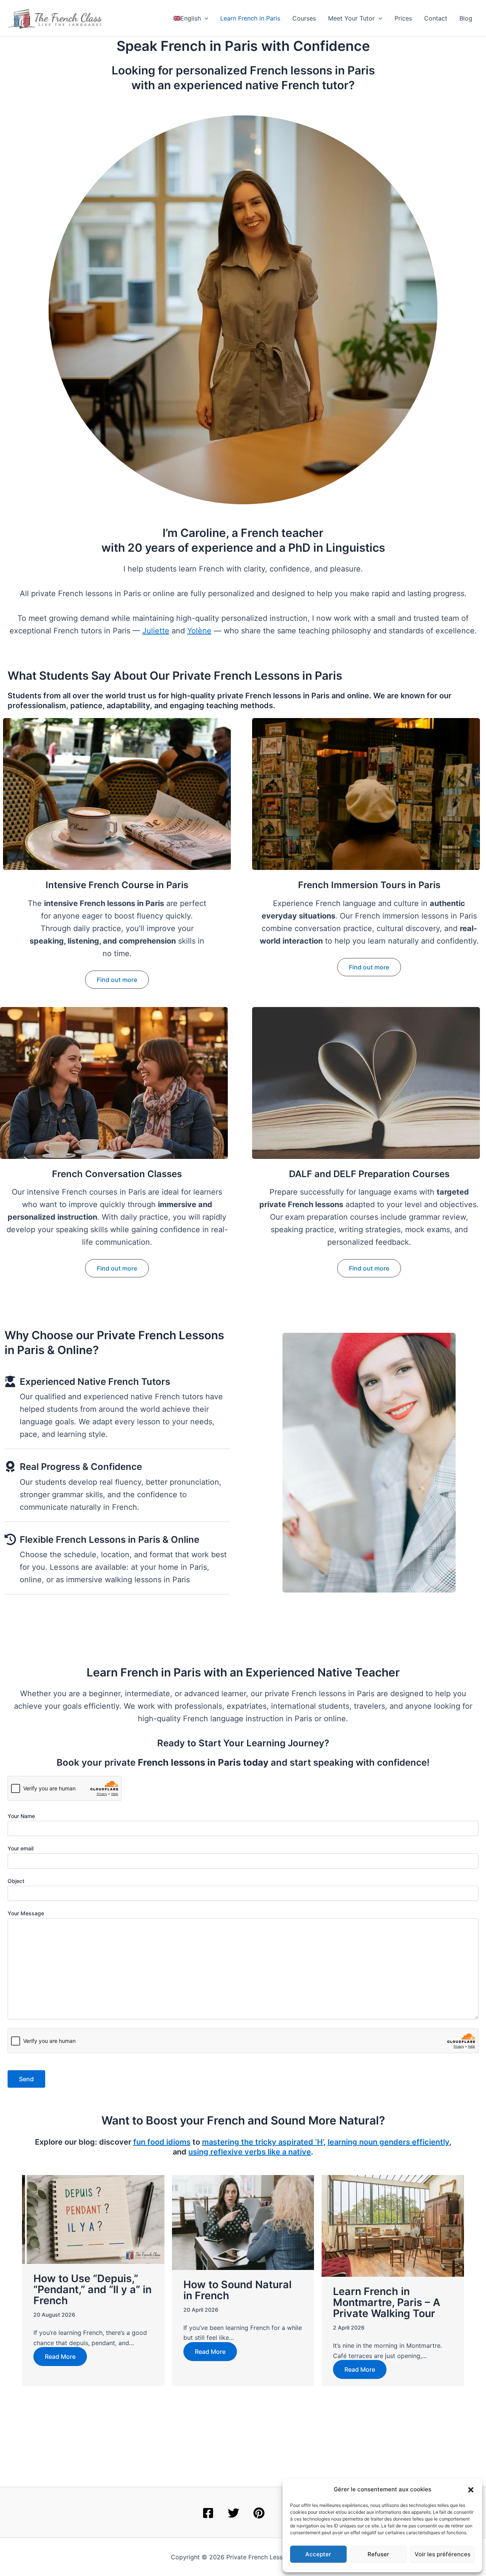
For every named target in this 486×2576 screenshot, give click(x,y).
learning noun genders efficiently (388, 2142)
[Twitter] (234, 2513)
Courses (304, 18)
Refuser (378, 2554)
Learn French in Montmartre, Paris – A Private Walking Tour (387, 2302)
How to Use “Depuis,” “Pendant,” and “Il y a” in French (92, 2290)
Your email (21, 1848)
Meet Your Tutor (351, 18)
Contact (436, 18)
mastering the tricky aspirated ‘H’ (263, 2142)
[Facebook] (208, 2513)
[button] (471, 2490)
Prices (403, 18)
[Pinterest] (259, 2513)
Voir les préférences (443, 2554)
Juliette (156, 631)
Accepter (318, 2554)
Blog (466, 18)
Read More (60, 2357)
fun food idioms (162, 2142)
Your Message (26, 1913)
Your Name (21, 1816)
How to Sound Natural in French (237, 2290)
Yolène (199, 631)
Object (16, 1881)
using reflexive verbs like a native (250, 2152)
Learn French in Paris (250, 18)
